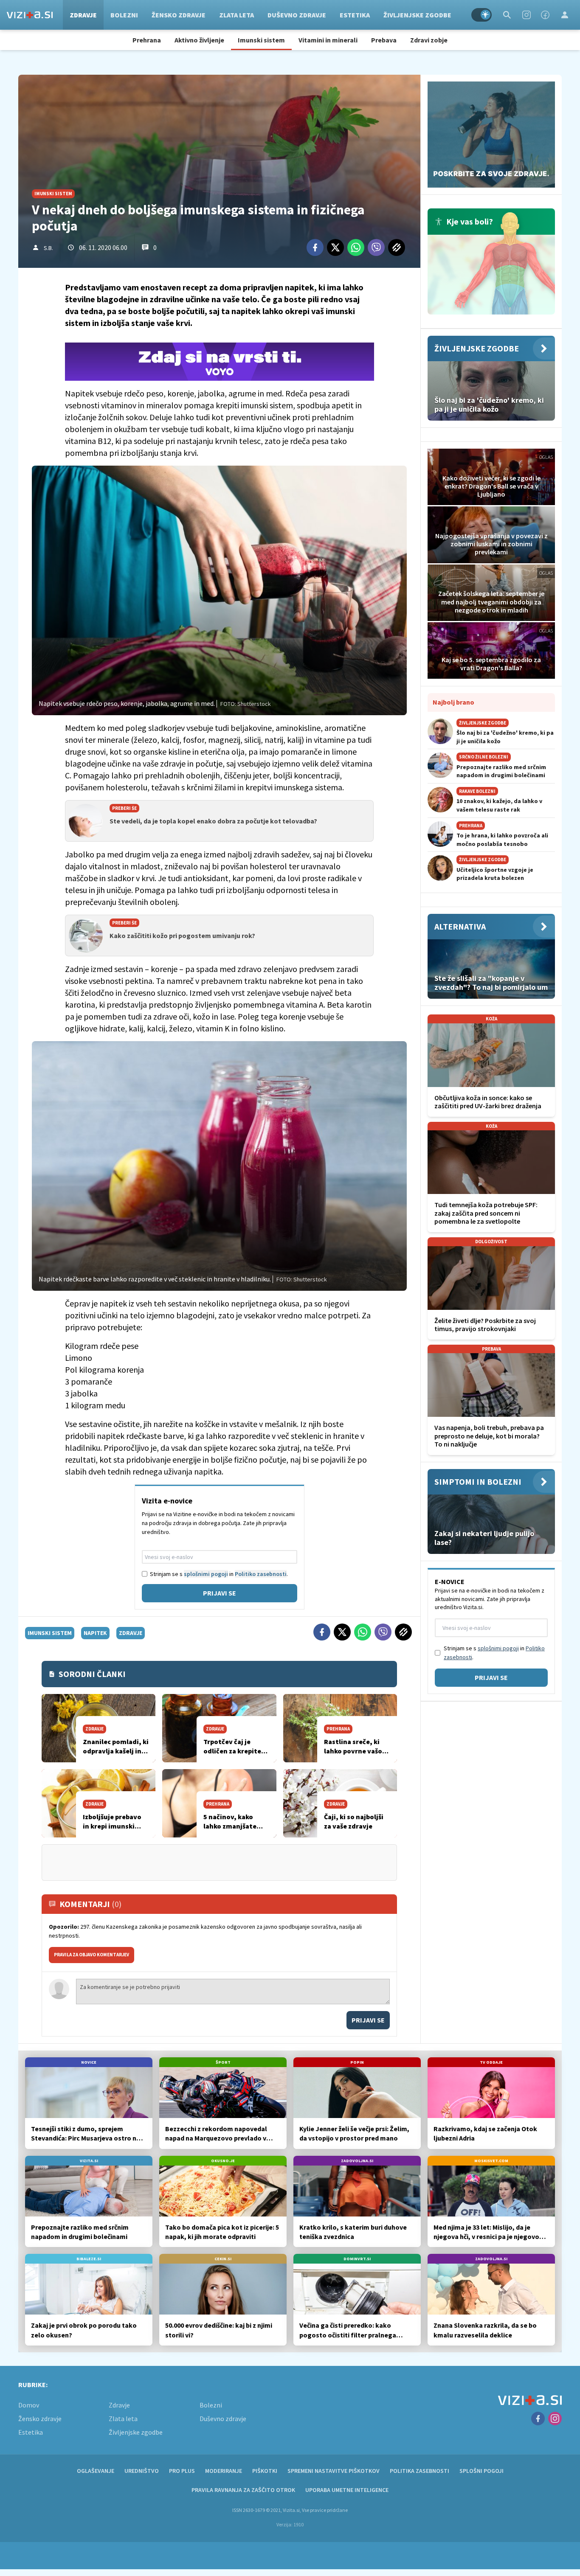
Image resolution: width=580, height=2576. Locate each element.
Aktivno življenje (199, 40)
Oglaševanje (96, 2471)
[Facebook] (545, 15)
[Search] (507, 15)
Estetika (355, 15)
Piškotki (265, 2471)
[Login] (565, 15)
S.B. (48, 248)
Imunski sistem (261, 40)
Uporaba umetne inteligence (347, 2490)
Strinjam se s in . (219, 1574)
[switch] (481, 15)
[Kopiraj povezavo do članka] (397, 247)
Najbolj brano (453, 702)
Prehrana (147, 40)
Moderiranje (224, 2471)
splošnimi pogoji (206, 1574)
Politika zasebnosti (420, 2471)
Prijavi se (220, 1593)
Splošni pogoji (481, 2471)
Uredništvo (142, 2471)
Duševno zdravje (297, 15)
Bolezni (124, 15)
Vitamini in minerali (328, 40)
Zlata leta (237, 15)
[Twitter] (335, 247)
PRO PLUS (182, 2471)
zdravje (131, 1633)
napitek (95, 1633)
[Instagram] (527, 15)
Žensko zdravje (179, 15)
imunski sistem (50, 1633)
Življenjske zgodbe (417, 15)
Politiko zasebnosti (261, 1574)
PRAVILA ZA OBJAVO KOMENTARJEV (92, 1955)
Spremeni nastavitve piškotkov (334, 2471)
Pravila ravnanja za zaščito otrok (243, 2490)
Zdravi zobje (429, 40)
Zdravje (83, 15)
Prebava (384, 40)
